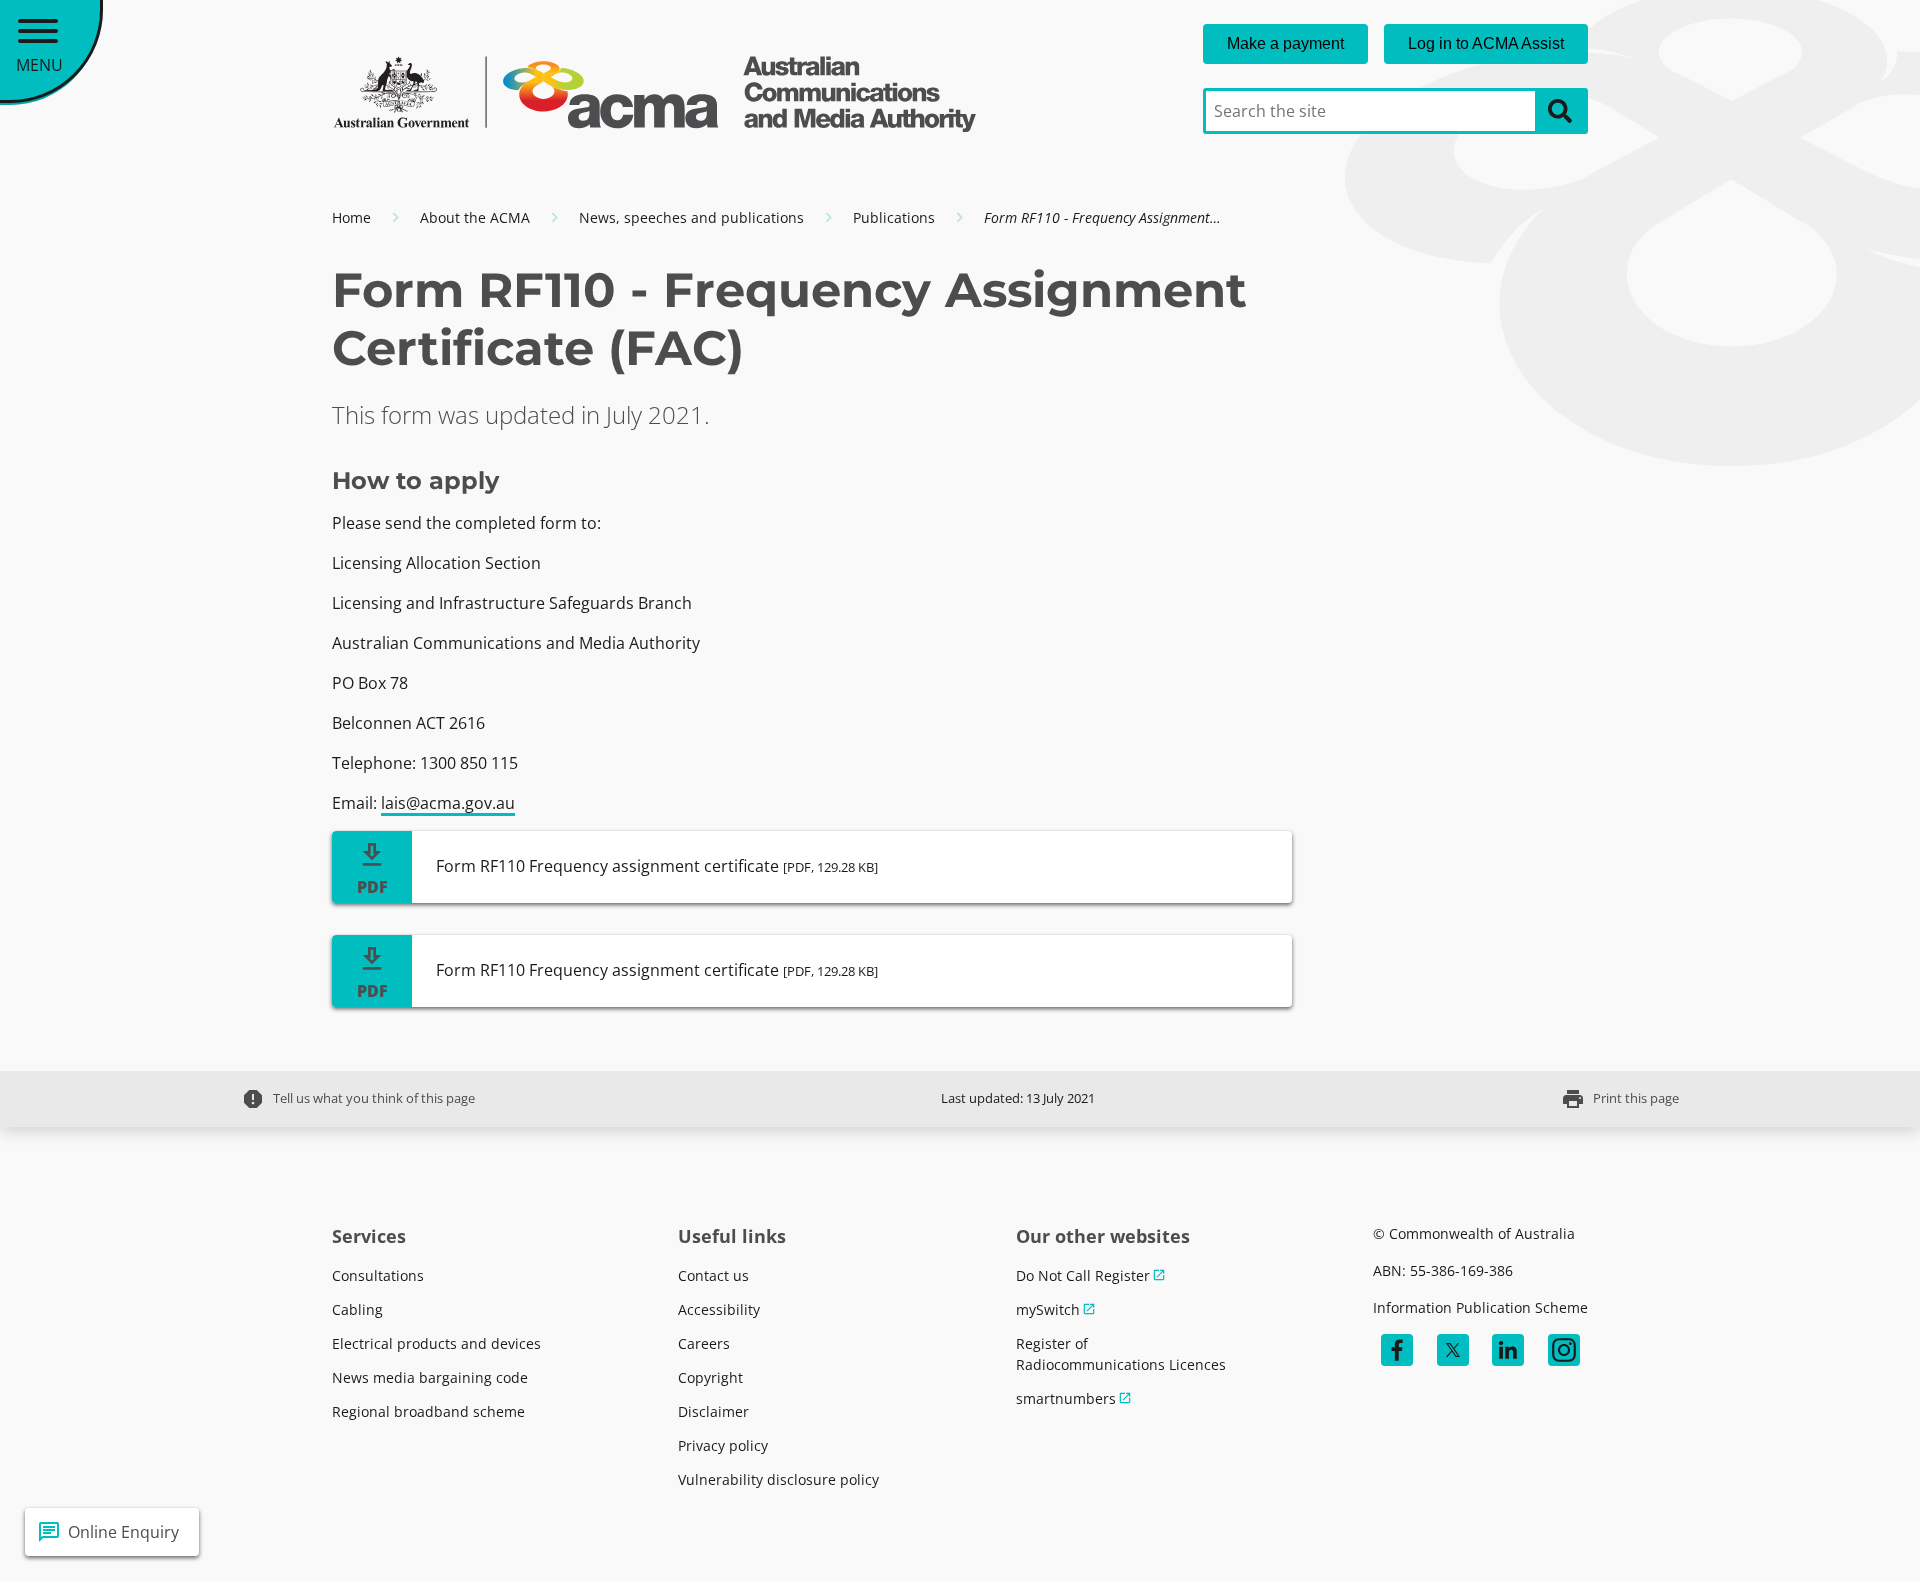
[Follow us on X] (1453, 1350)
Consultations (378, 1275)
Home (351, 217)
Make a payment (1285, 43)
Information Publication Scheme (1480, 1307)
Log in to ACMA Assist (1486, 43)
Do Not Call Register (1083, 1275)
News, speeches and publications (691, 217)
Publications (894, 217)
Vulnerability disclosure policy (778, 1479)
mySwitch (1048, 1309)
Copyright (710, 1377)
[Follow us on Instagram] (1564, 1350)
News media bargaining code (430, 1377)
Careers (704, 1343)
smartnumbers (1066, 1398)
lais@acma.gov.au (448, 803)
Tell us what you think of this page (358, 1099)
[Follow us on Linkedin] (1508, 1350)
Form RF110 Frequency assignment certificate (657, 866)
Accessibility (719, 1309)
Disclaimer (713, 1411)
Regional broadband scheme (428, 1411)
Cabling (357, 1309)
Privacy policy (723, 1445)
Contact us (713, 1275)
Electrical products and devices (436, 1343)
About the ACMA (475, 217)
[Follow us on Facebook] (1397, 1350)
